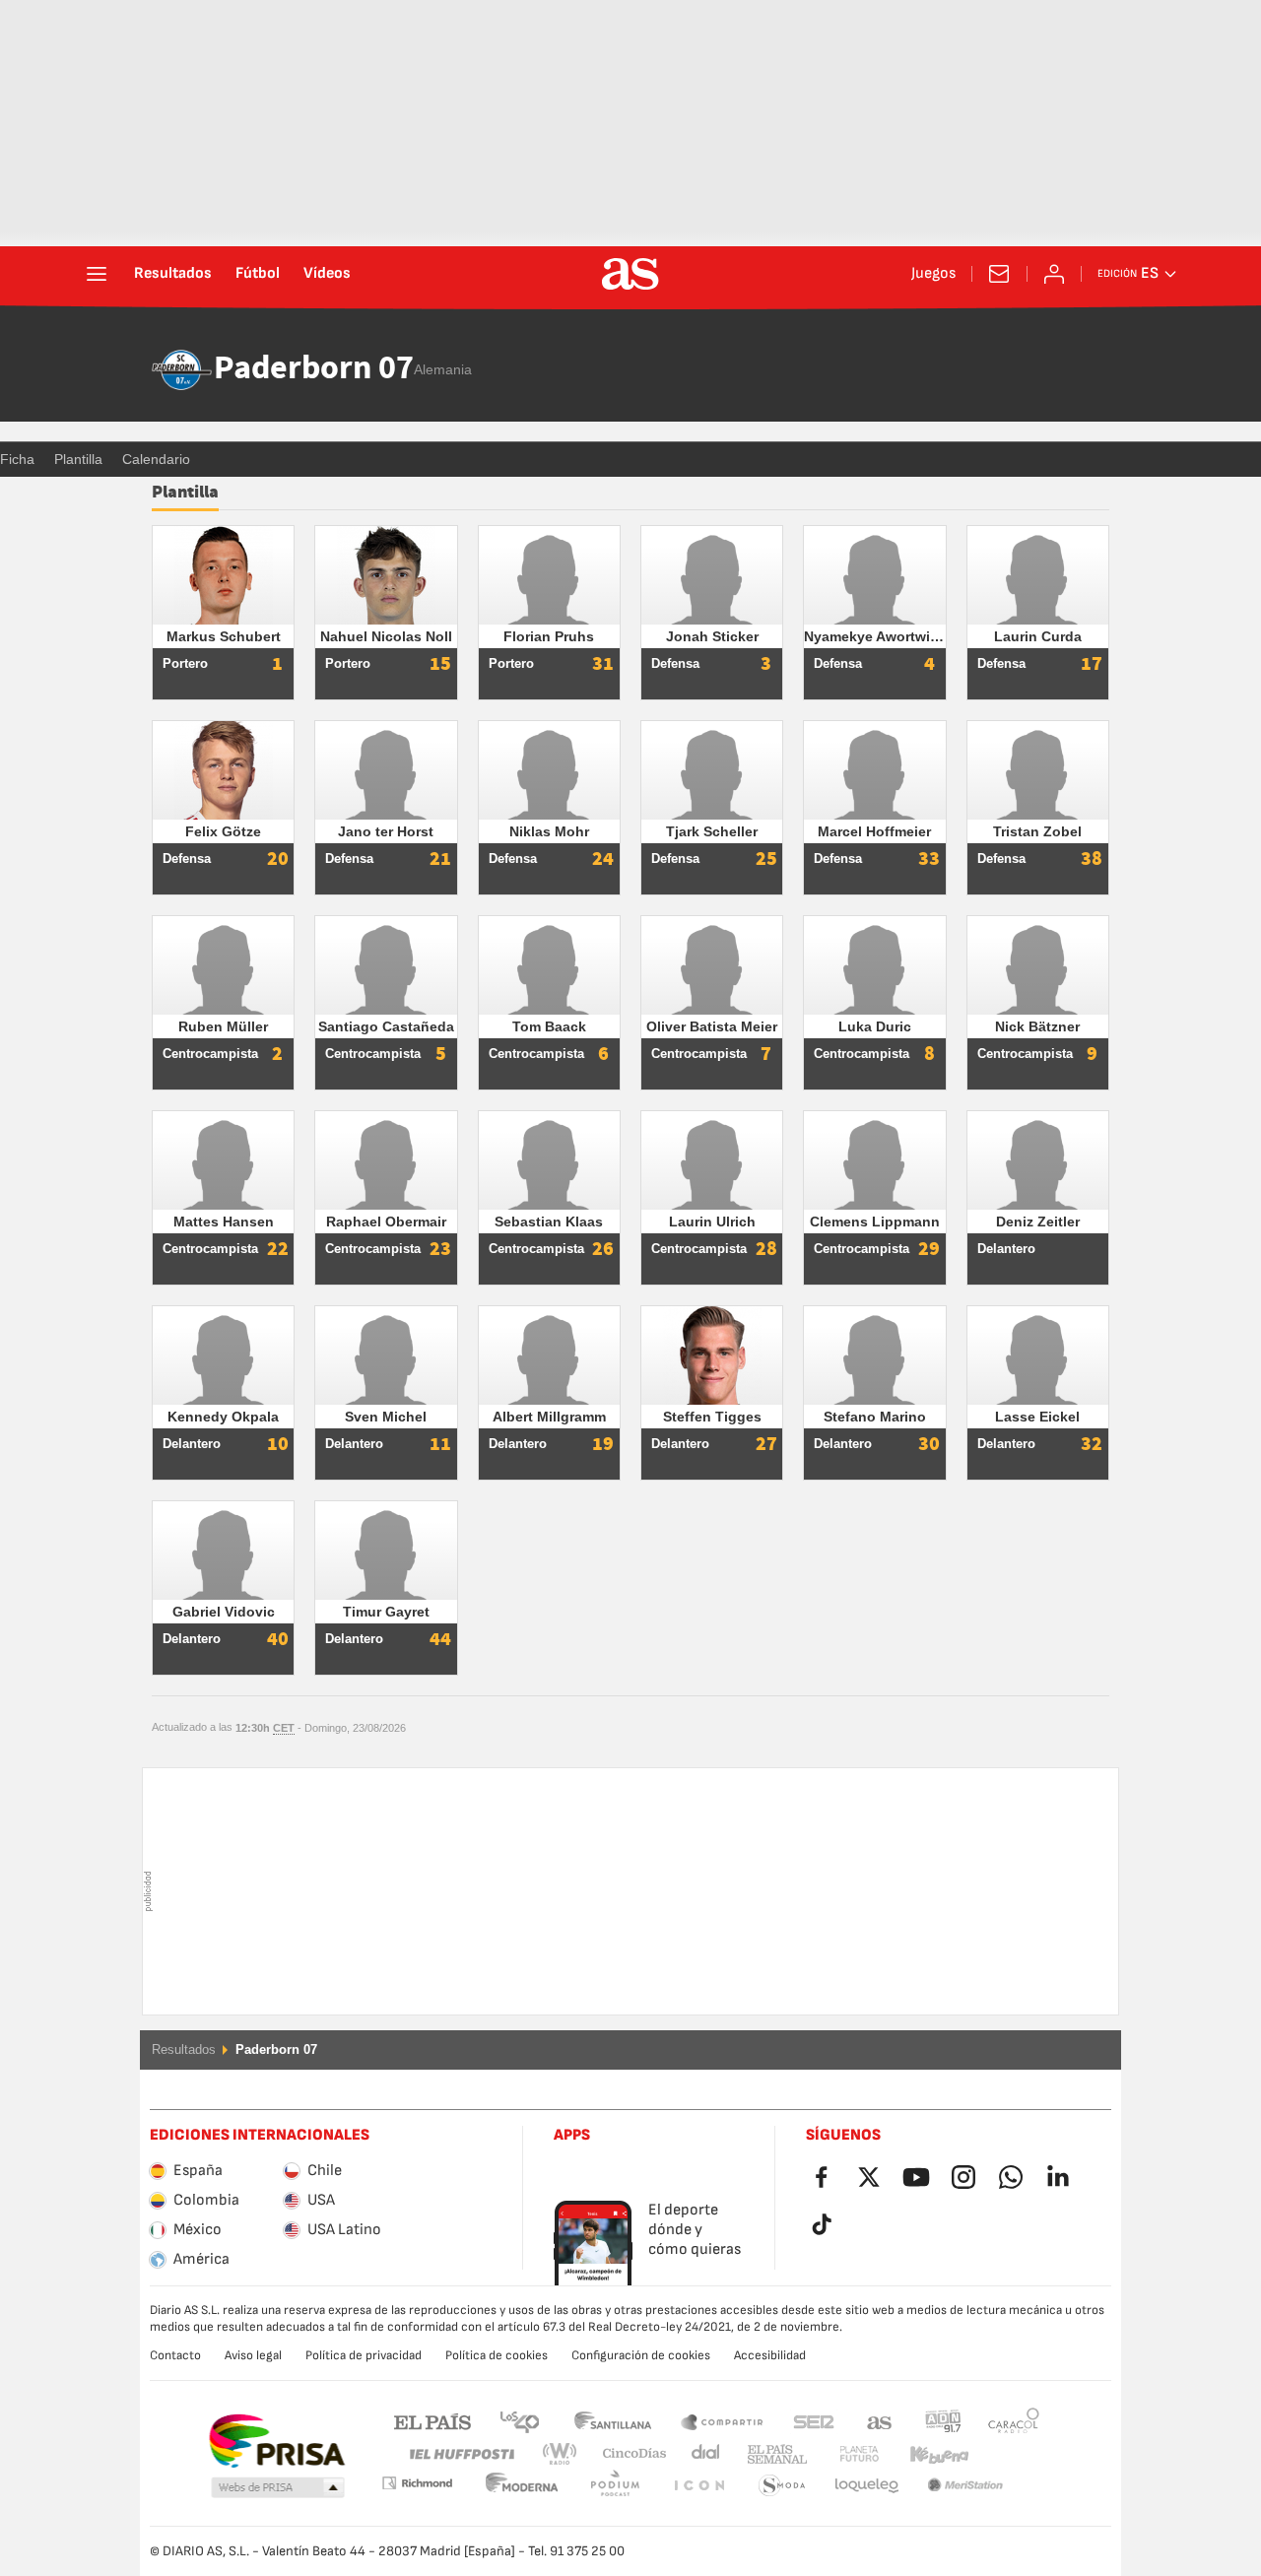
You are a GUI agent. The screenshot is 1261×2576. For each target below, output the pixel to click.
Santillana (612, 2421)
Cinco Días (628, 2454)
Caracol (1014, 2421)
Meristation (867, 2486)
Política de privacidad (364, 2355)
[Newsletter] (999, 274)
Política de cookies (497, 2355)
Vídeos (327, 274)
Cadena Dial (702, 2454)
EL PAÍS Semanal (773, 2454)
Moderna (417, 2483)
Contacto (175, 2355)
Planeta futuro (843, 2454)
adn (943, 2421)
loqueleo (782, 2486)
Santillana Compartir (722, 2421)
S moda (698, 2486)
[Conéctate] (1054, 274)
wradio (565, 2454)
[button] (278, 2488)
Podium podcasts (522, 2486)
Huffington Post (461, 2454)
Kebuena (927, 2454)
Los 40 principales (519, 2421)
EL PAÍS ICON (615, 2486)
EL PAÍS (432, 2421)
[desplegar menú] (97, 274)
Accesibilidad (770, 2355)
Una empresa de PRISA (276, 2441)
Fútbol (258, 274)
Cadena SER (814, 2421)
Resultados (173, 274)
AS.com (880, 2421)
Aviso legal (253, 2355)
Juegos (933, 274)
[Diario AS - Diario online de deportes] (630, 274)
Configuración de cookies (641, 2355)
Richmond (1007, 2454)
